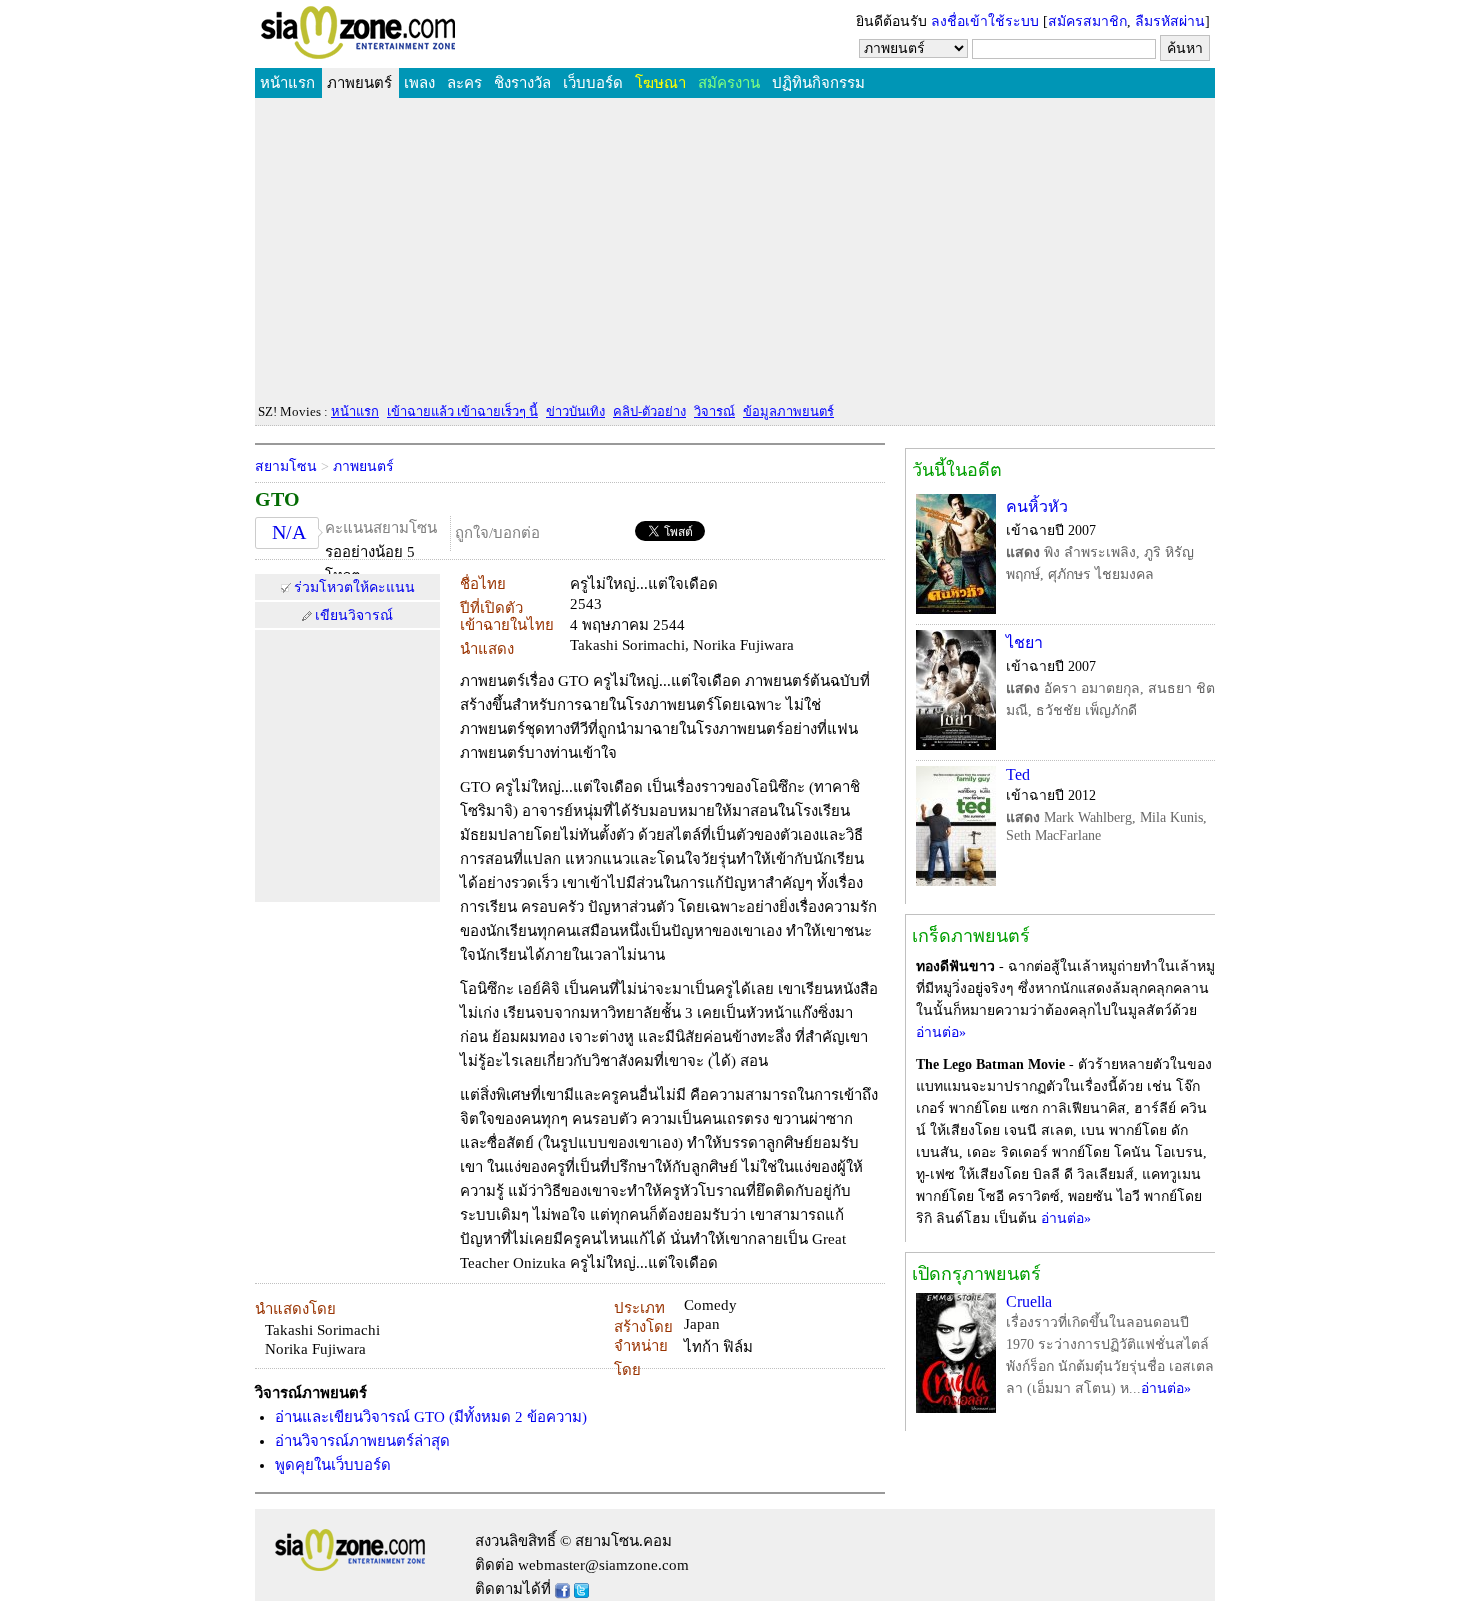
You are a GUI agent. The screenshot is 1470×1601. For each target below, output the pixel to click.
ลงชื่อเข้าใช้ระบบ (985, 21)
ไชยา (1024, 642)
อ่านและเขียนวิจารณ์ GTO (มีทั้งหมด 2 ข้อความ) (431, 1417)
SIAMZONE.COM (401, 36)
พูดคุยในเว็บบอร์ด (333, 1465)
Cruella (1029, 1301)
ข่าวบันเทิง (575, 411)
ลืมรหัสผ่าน (1170, 21)
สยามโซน (286, 466)
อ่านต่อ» (941, 1032)
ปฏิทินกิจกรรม (818, 83)
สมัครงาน (729, 83)
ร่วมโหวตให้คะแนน (354, 587)
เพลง (419, 83)
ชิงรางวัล (522, 83)
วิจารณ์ (714, 411)
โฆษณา (660, 83)
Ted (1018, 774)
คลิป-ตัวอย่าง (649, 411)
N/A (289, 532)
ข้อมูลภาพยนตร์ (788, 411)
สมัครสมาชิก (1087, 21)
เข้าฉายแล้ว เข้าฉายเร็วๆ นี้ (462, 411)
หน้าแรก (287, 83)
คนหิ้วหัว (1037, 506)
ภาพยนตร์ (359, 83)
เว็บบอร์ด (593, 83)
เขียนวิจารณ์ (354, 615)
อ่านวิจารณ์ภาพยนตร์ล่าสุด (362, 1441)
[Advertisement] (735, 251)
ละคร (464, 83)
